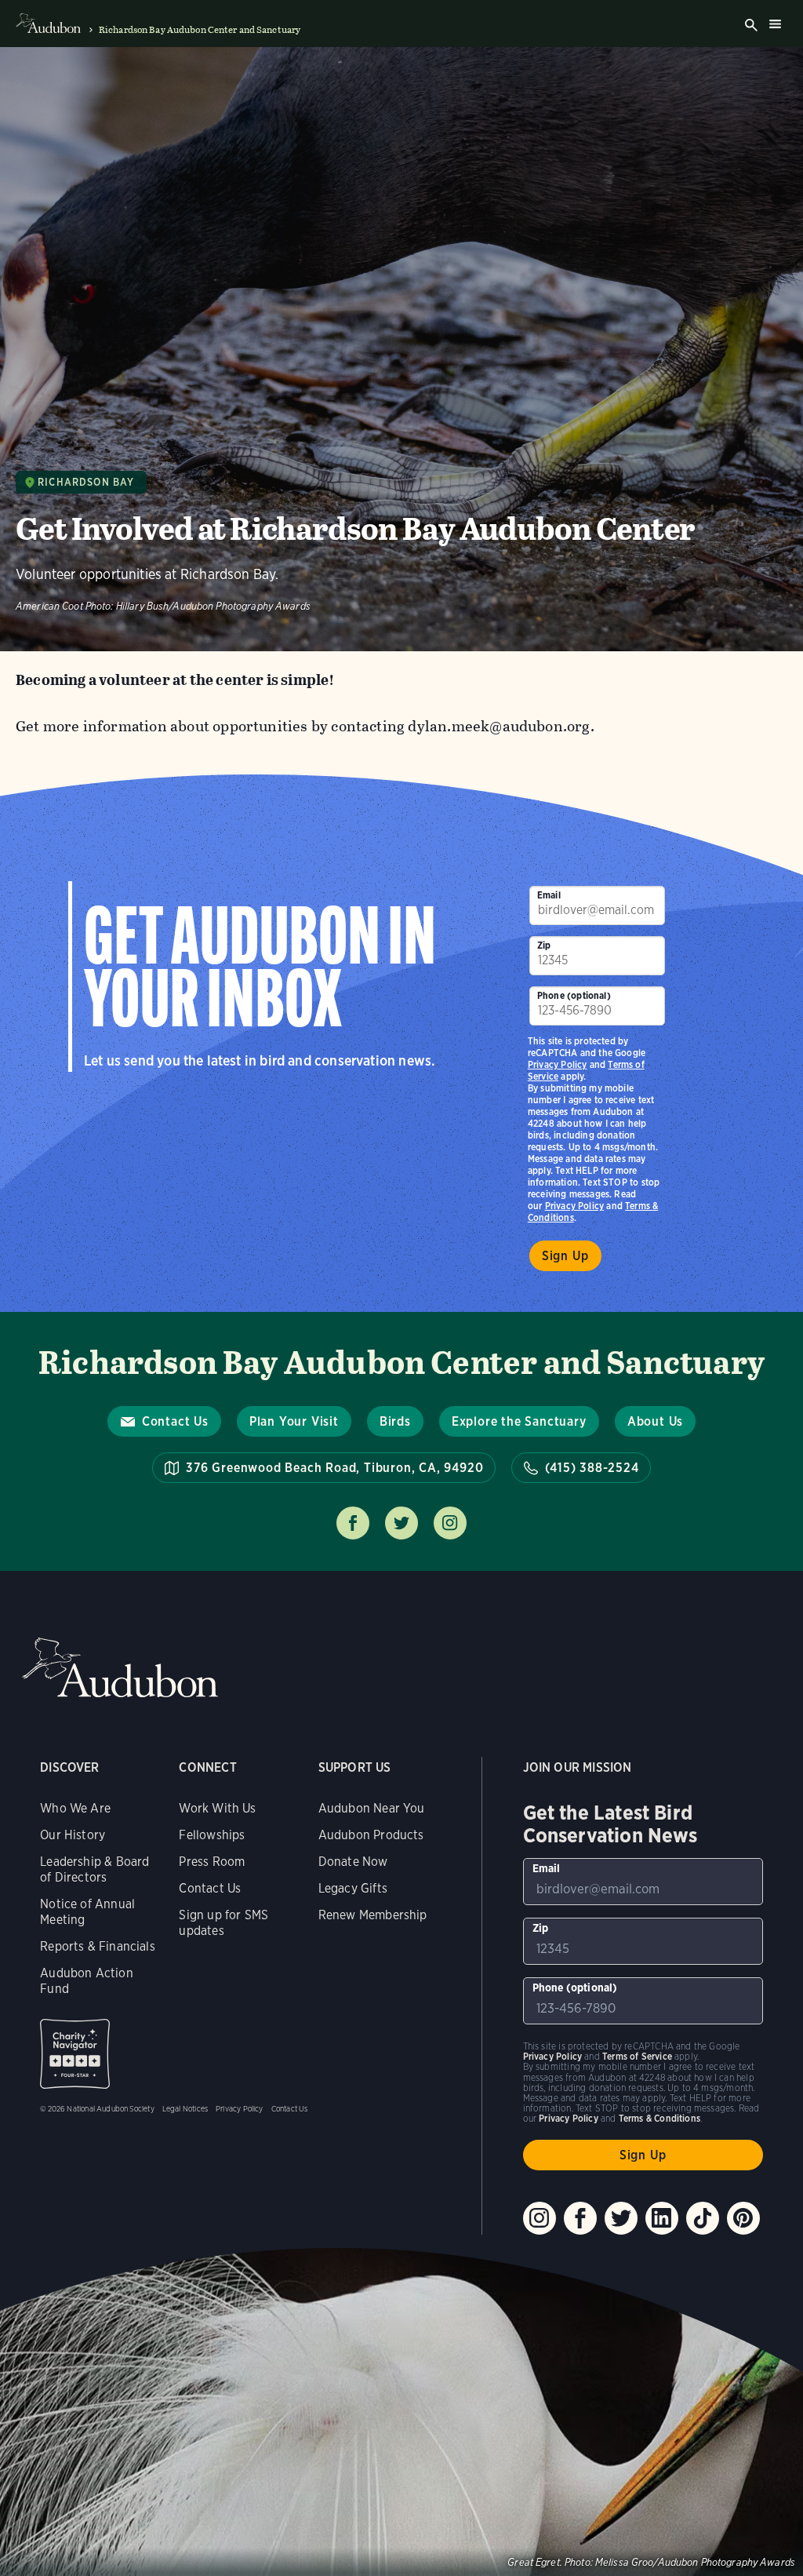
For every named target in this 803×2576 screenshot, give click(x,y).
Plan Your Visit (294, 1421)
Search (751, 25)
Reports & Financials (98, 1946)
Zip (544, 945)
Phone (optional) (574, 995)
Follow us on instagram (450, 1523)
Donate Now (353, 1862)
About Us (655, 1421)
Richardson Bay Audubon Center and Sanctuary (200, 30)
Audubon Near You (372, 1808)
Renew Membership (373, 1915)
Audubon (120, 1668)
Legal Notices (185, 2108)
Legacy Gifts (353, 1888)
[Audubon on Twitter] (621, 2218)
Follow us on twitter (401, 1523)
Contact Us (175, 1421)
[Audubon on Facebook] (580, 2218)
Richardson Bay (86, 482)
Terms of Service (637, 2056)
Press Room (212, 1862)
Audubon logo (48, 24)
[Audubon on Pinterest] (743, 2218)
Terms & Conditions (659, 2118)
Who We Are (75, 1808)
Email (549, 895)
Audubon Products (371, 1835)
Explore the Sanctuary (519, 1421)
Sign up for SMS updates (223, 1923)
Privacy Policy (575, 1206)
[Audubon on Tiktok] (703, 2218)
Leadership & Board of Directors (94, 1869)
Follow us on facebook (353, 1523)
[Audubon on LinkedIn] (662, 2218)
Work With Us (217, 1808)
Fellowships (212, 1835)
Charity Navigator (75, 2054)
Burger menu (775, 24)
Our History (73, 1835)
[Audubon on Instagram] (540, 2218)
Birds (395, 1421)
